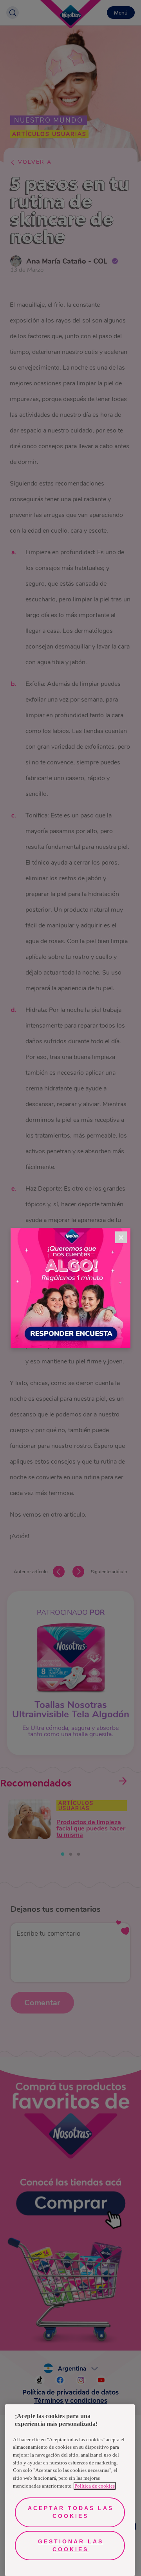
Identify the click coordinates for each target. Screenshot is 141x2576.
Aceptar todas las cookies (71, 2512)
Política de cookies (95, 2486)
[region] (70, 2490)
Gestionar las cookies (71, 2545)
